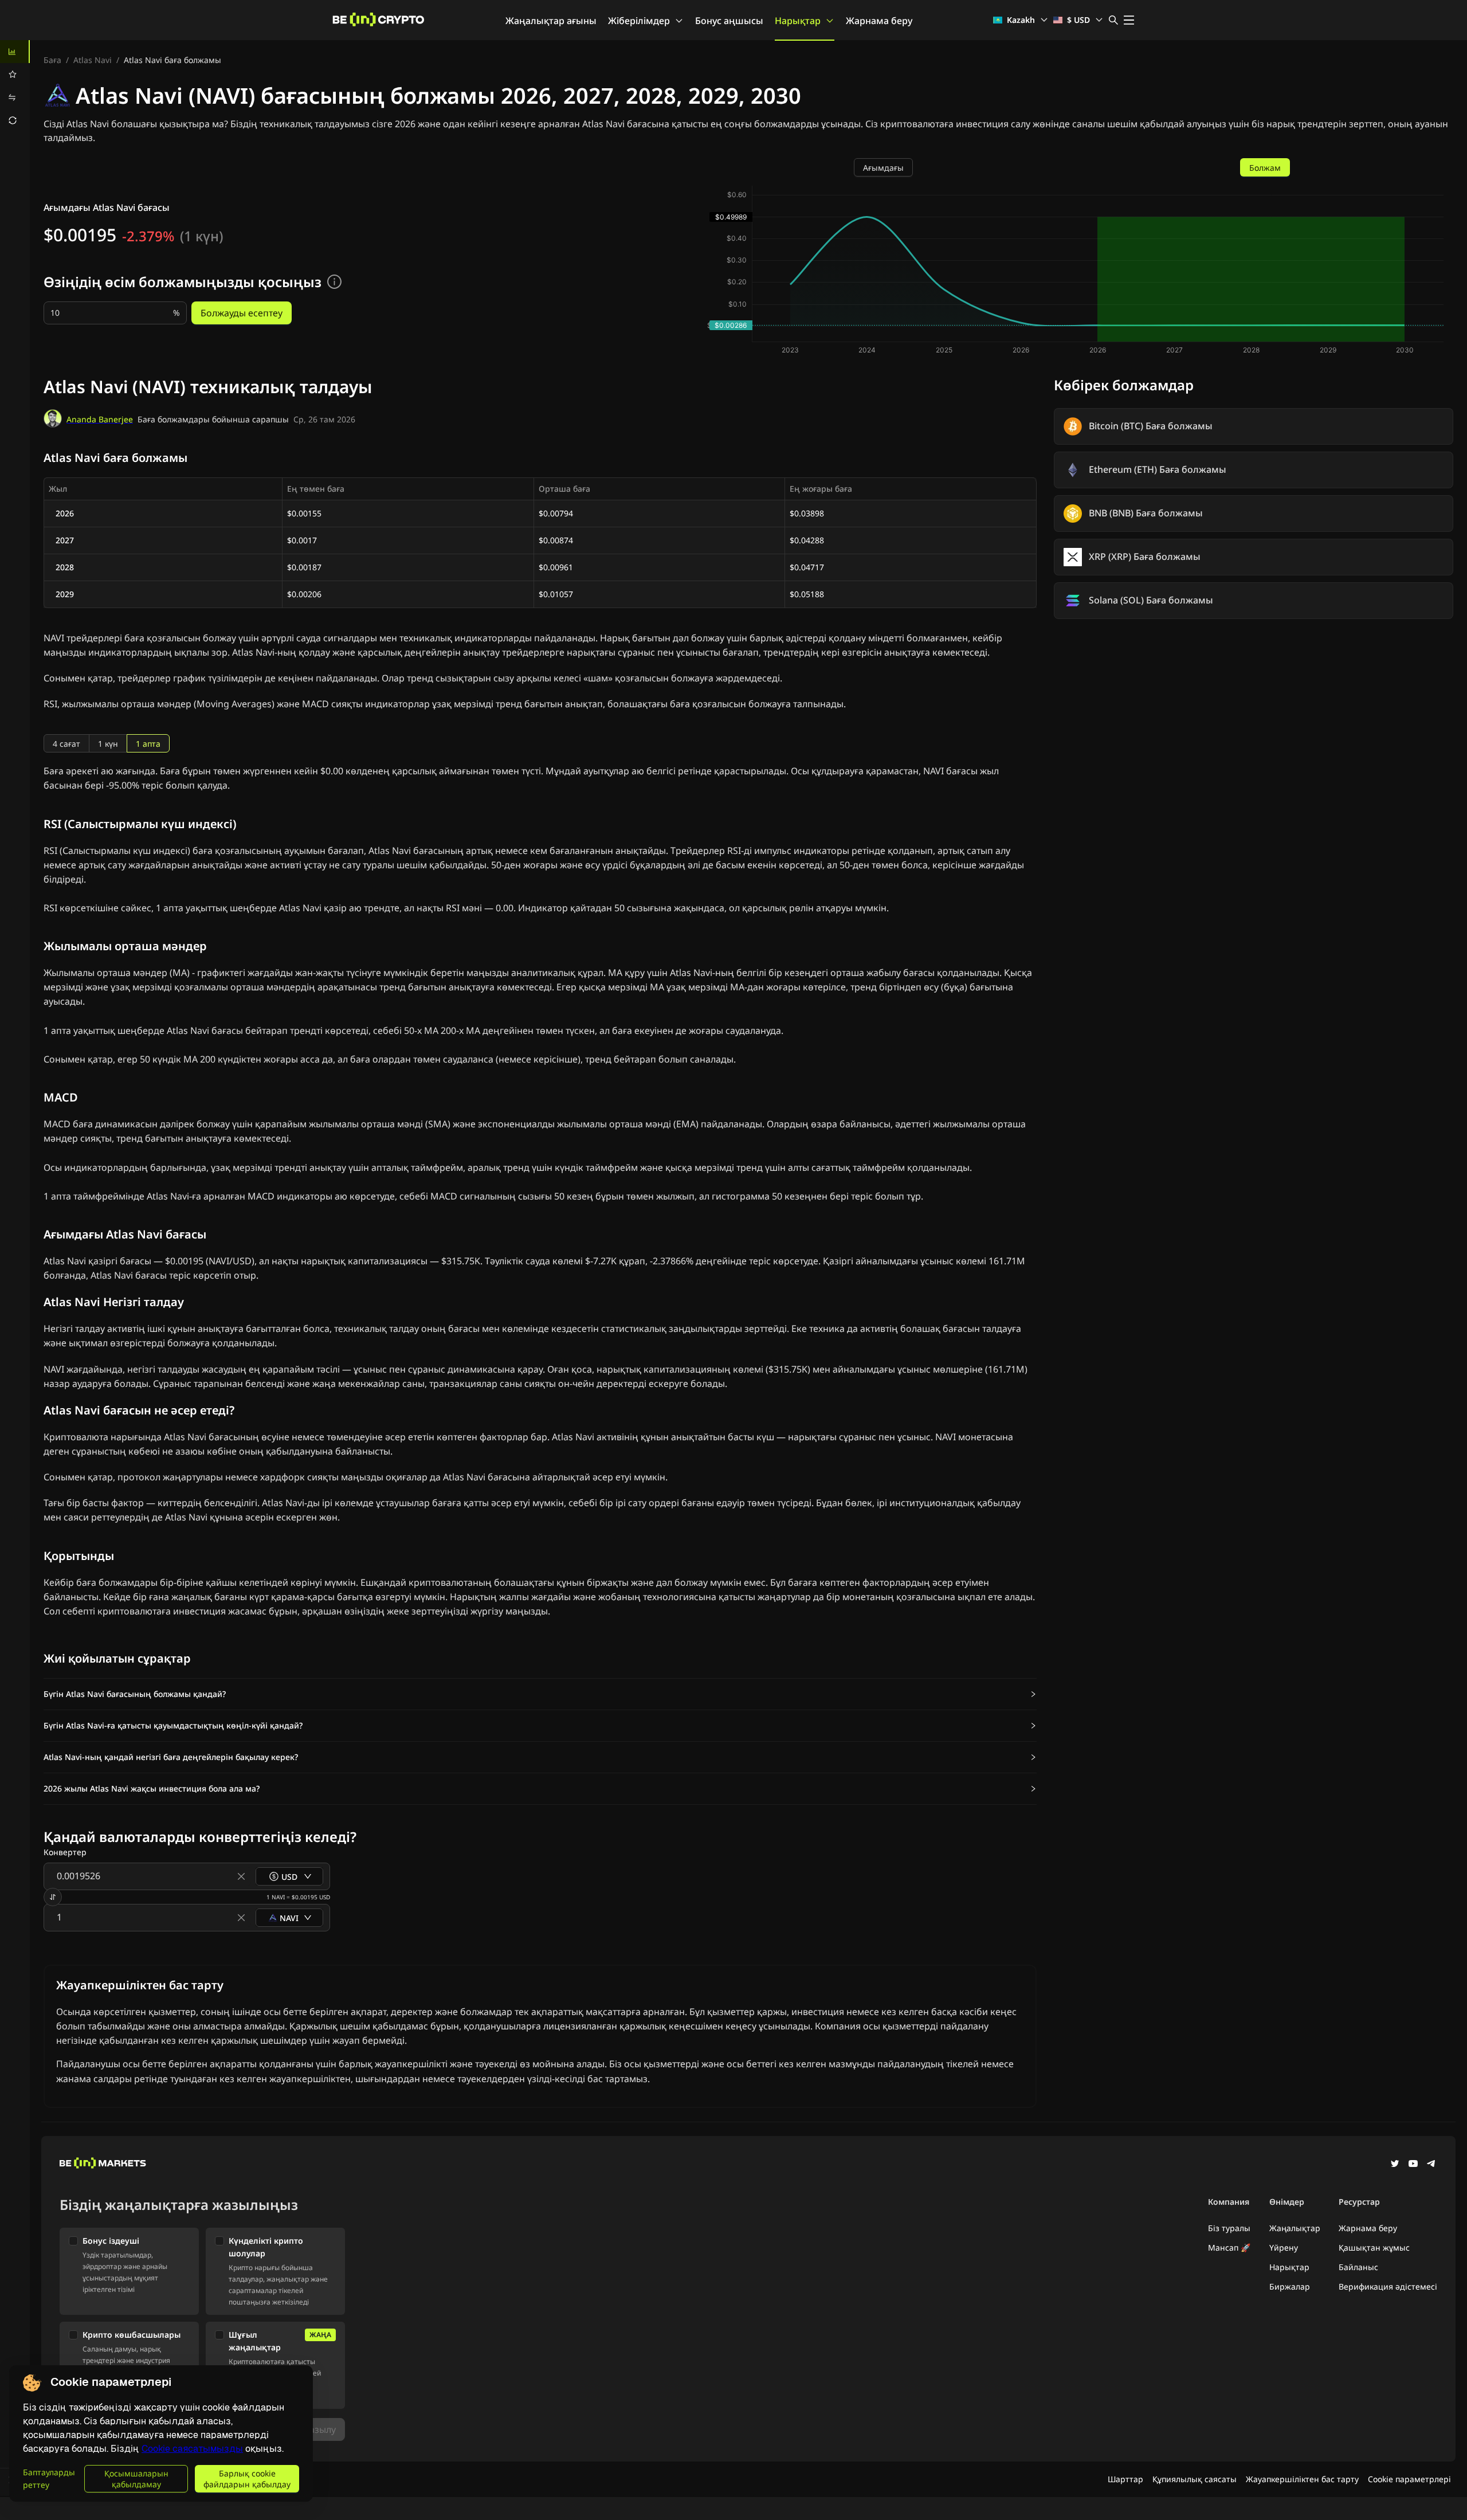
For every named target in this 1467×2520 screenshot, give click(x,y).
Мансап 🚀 (1229, 2247)
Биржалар (1290, 2286)
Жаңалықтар (1295, 2228)
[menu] (15, 86)
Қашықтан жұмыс (1374, 2247)
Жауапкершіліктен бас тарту (1302, 2479)
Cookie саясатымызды (192, 2449)
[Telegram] (1431, 2165)
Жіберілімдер (639, 21)
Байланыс (1358, 2267)
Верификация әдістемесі (1388, 2286)
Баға (52, 60)
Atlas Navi (93, 60)
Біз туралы (1229, 2228)
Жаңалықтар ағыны (551, 21)
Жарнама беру (879, 21)
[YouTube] (1413, 2165)
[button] (540, 1694)
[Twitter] (1395, 2165)
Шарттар (1125, 2479)
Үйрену (1284, 2247)
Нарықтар (798, 21)
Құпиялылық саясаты (1195, 2479)
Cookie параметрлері (1409, 2479)
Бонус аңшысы (729, 21)
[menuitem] (15, 52)
